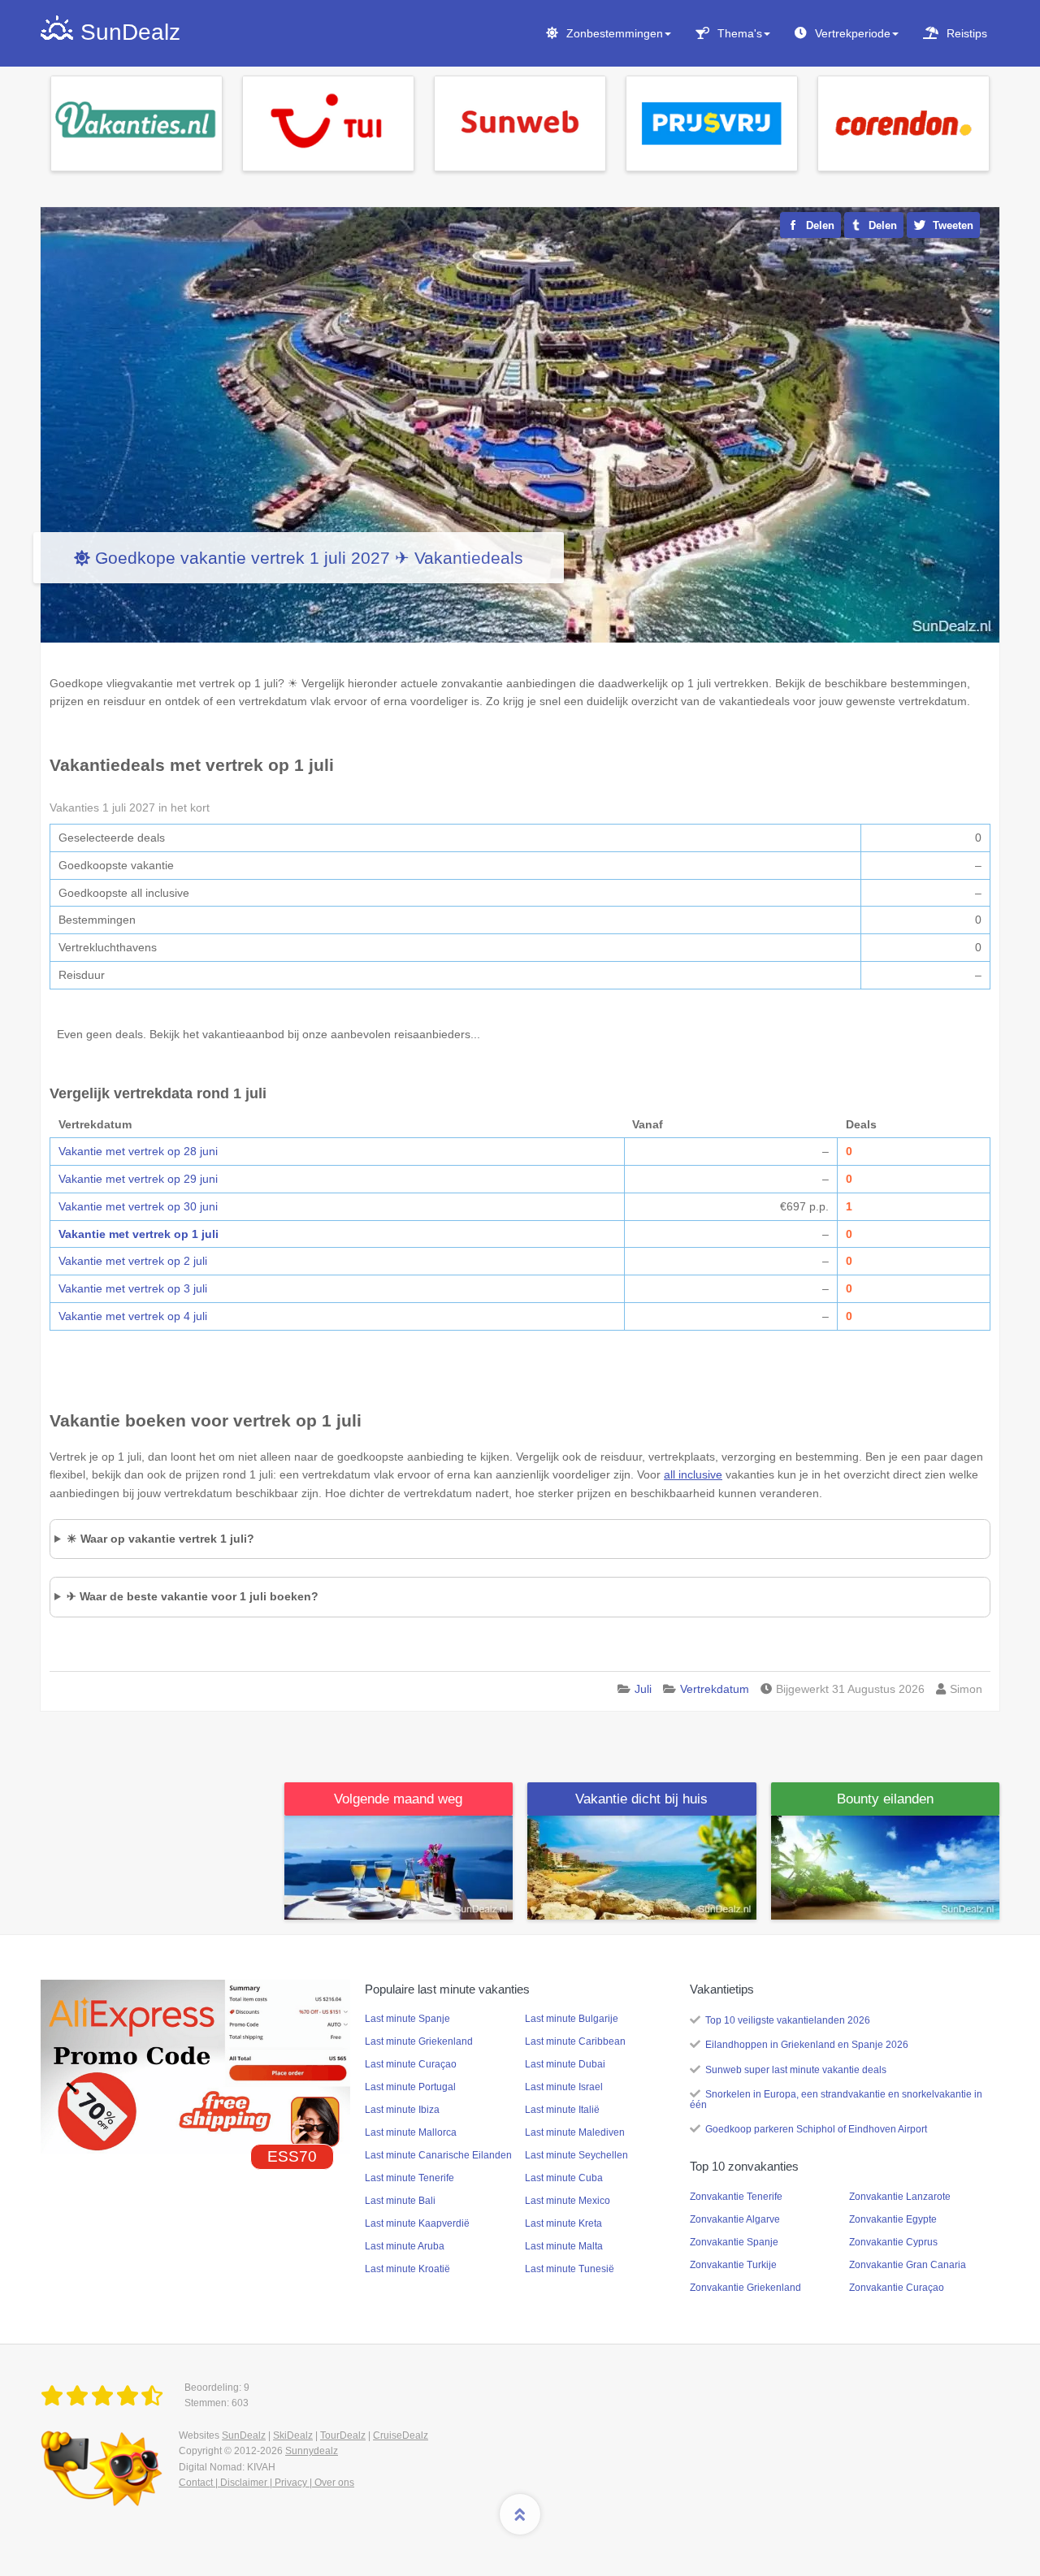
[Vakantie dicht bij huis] (642, 1867)
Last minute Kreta (563, 2223)
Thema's (740, 33)
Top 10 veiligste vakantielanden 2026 (788, 2020)
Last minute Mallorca (411, 2132)
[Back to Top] (520, 2514)
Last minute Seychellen (576, 2155)
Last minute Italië (562, 2110)
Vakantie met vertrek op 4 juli (133, 1316)
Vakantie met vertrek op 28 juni (138, 1151)
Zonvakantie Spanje (734, 2242)
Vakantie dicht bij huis (641, 1799)
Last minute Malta (564, 2246)
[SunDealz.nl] (105, 2396)
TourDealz (343, 2435)
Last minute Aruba (405, 2246)
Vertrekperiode (853, 33)
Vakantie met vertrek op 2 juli (133, 1261)
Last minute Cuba (564, 2178)
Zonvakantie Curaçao (897, 2288)
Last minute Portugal (410, 2087)
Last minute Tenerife (409, 2178)
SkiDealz (293, 2435)
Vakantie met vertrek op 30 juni (138, 1206)
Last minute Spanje (407, 2019)
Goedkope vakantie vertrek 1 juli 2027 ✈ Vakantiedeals (309, 558)
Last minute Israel (564, 2087)
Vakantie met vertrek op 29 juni (138, 1179)
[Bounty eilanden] (886, 1867)
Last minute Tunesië (570, 2269)
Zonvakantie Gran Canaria (908, 2265)
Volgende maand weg (398, 1799)
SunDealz (244, 2435)
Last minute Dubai (565, 2064)
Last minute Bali (400, 2201)
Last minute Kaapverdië (417, 2223)
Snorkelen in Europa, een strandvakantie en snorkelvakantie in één (836, 2100)
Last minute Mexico (568, 2201)
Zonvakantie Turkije (733, 2265)
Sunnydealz (312, 2451)
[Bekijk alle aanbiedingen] (136, 123)
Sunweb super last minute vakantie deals (796, 2070)
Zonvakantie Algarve (735, 2219)
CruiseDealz (401, 2435)
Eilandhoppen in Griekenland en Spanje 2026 (807, 2045)
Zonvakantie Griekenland (745, 2288)
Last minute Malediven (575, 2132)
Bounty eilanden (885, 1799)
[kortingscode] (195, 2066)
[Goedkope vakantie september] (399, 1867)
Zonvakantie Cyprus (893, 2242)
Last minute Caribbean (575, 2041)
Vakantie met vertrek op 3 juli (133, 1288)
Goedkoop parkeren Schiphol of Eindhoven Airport (816, 2129)
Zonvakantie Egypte (893, 2219)
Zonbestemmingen (615, 33)
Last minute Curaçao (411, 2064)
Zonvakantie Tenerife (736, 2197)
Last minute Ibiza (402, 2110)
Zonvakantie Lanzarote (900, 2197)
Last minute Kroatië (407, 2269)
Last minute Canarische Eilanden (438, 2155)
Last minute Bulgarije (572, 2019)
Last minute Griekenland (419, 2041)
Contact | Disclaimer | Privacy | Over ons (266, 2483)
